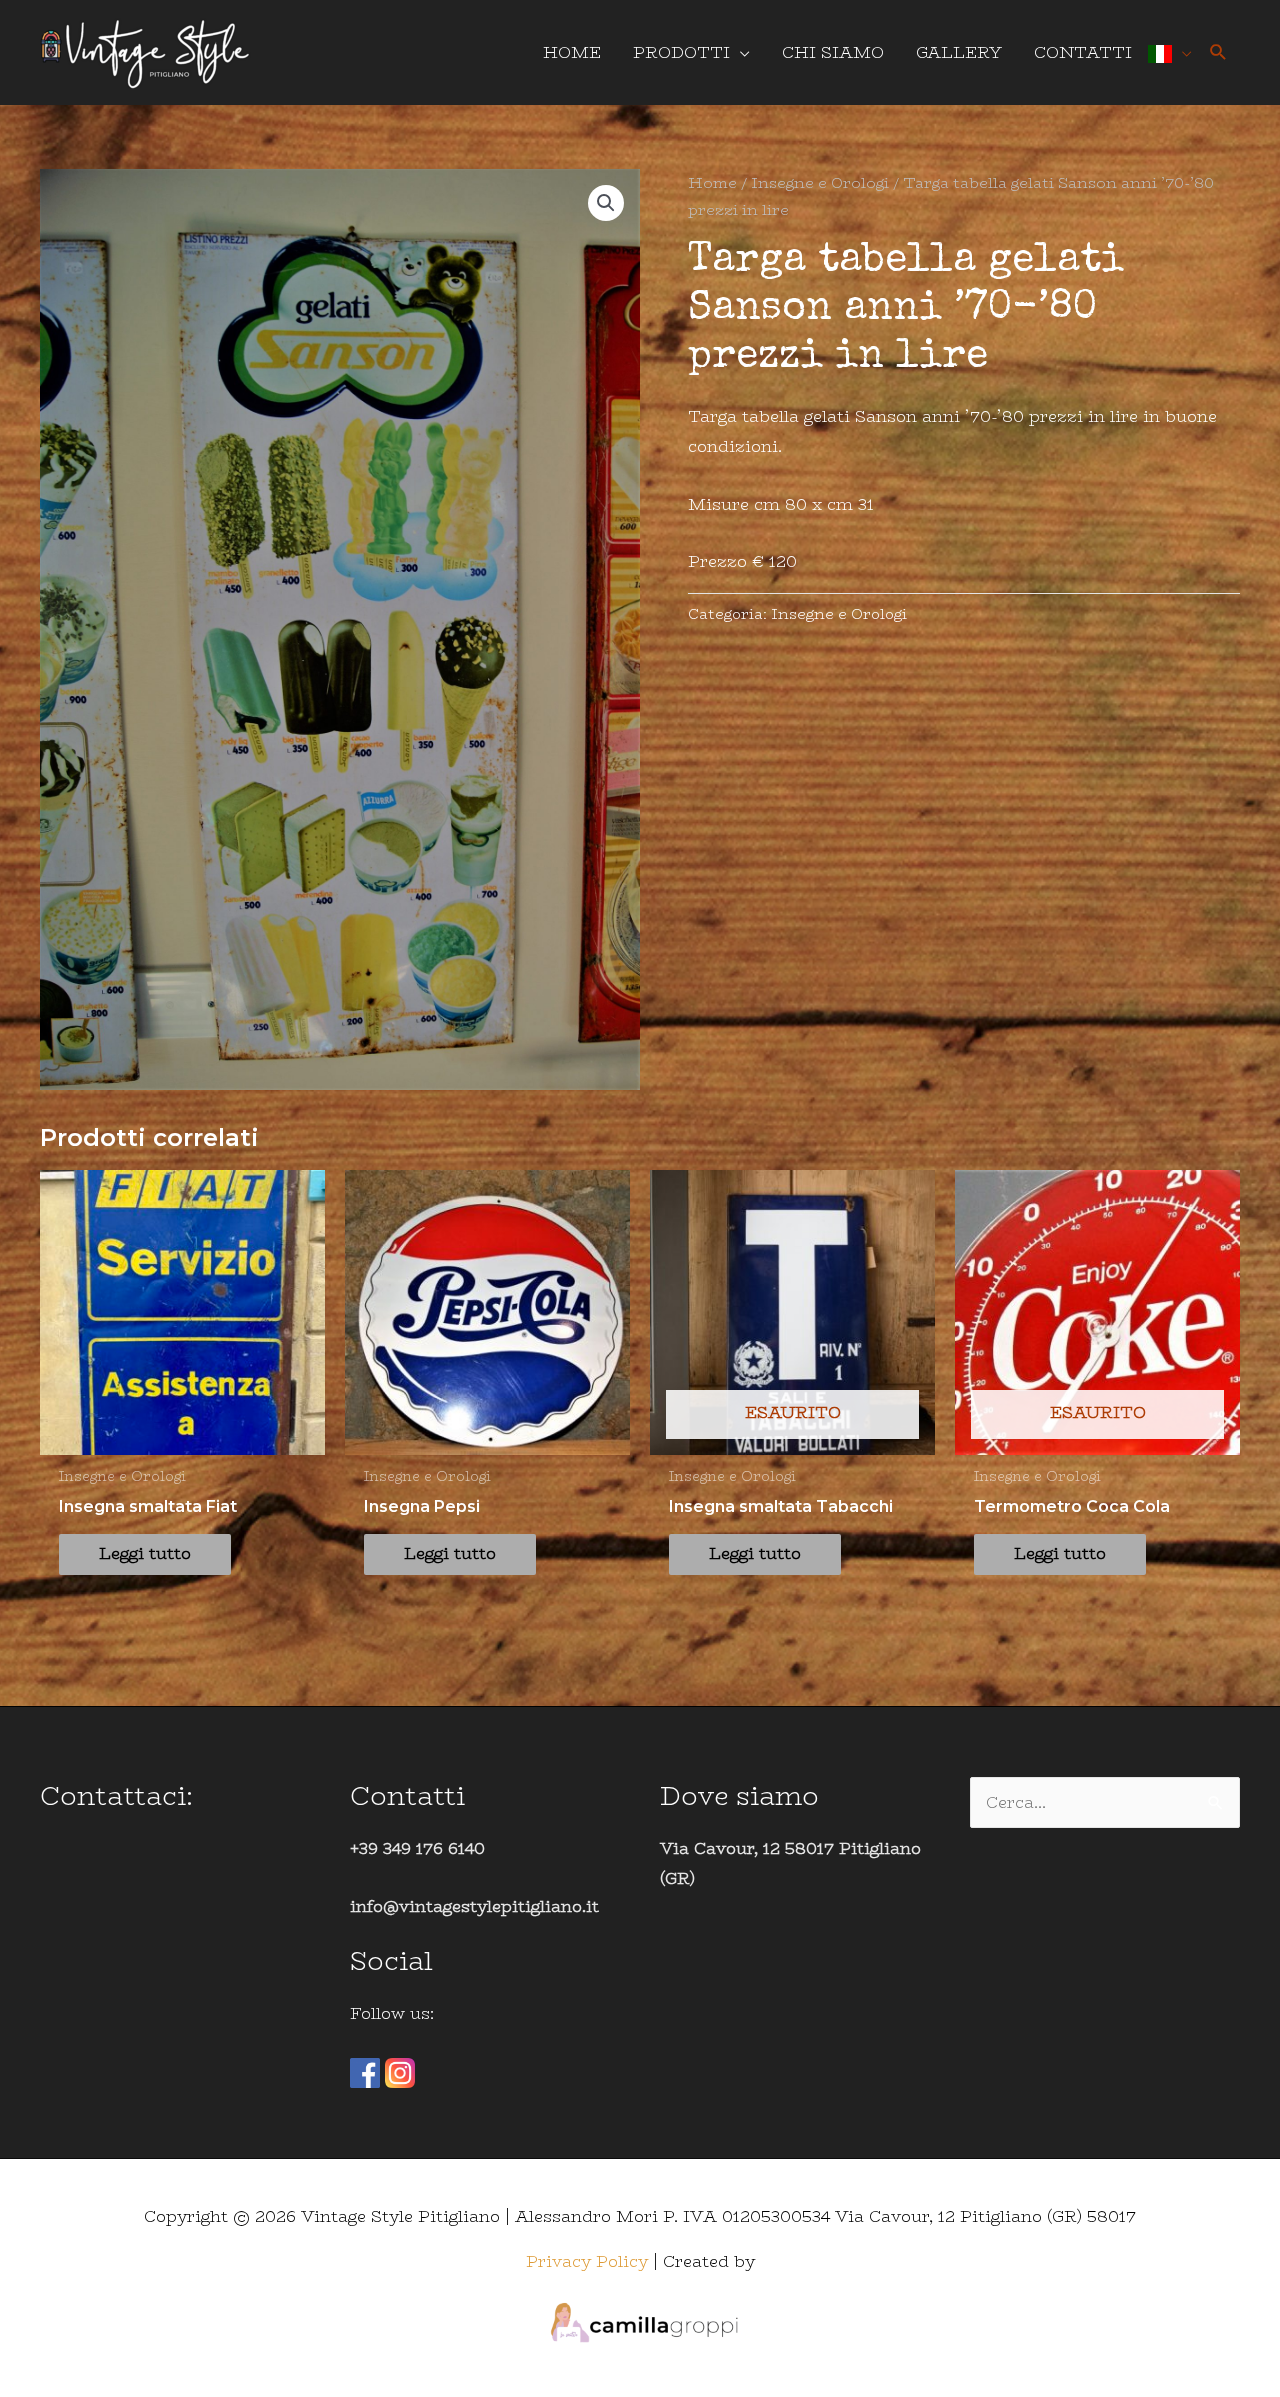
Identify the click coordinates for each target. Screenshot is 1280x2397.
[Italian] (1170, 53)
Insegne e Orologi (820, 182)
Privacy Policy (587, 2261)
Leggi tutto (145, 1553)
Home (712, 182)
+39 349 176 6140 (417, 1848)
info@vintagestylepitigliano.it (474, 1906)
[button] (1218, 52)
